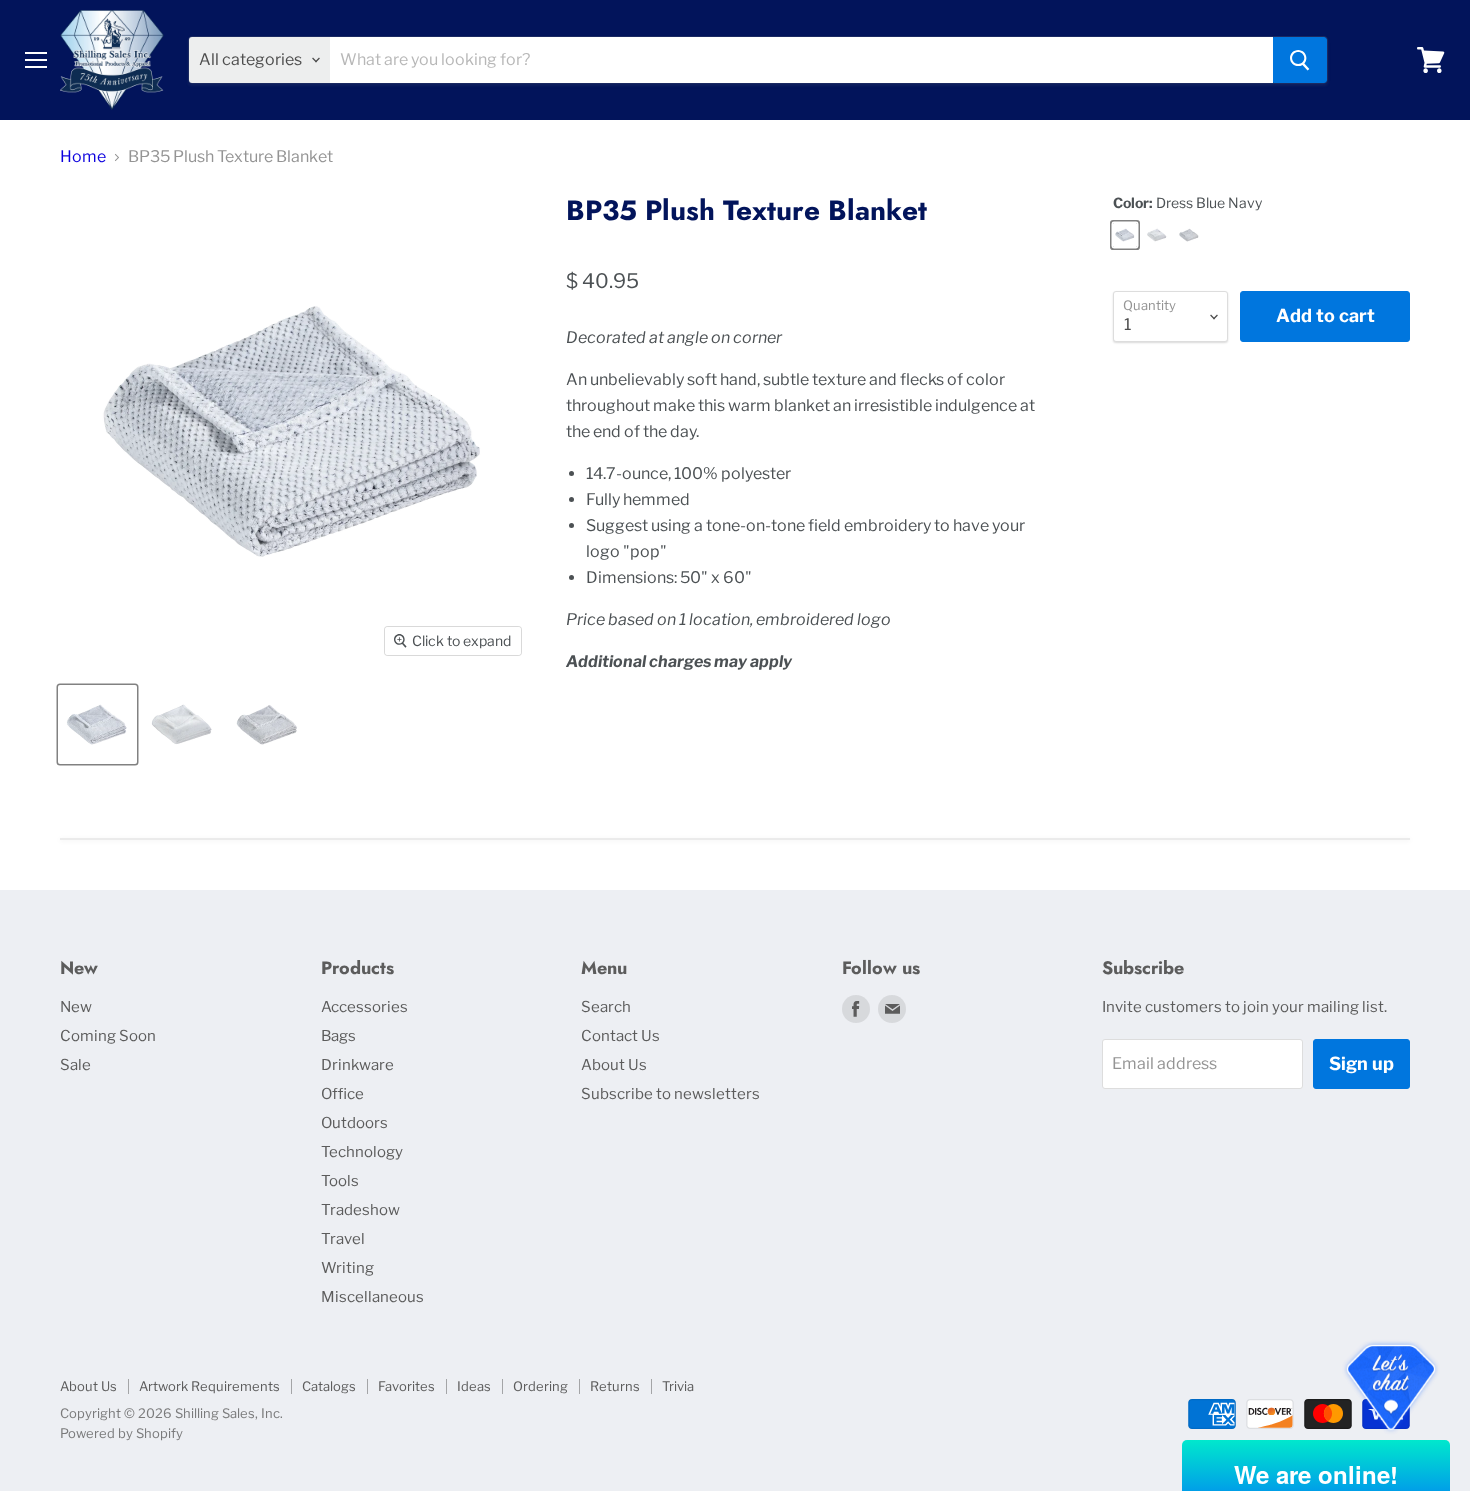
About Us (614, 1065)
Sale (75, 1065)
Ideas (474, 1386)
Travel (343, 1239)
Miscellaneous (372, 1297)
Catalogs (329, 1386)
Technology (362, 1152)
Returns (615, 1386)
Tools (340, 1181)
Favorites (406, 1386)
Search (606, 1007)
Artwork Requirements (209, 1386)
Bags (338, 1036)
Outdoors (354, 1123)
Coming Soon (108, 1036)
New (76, 1007)
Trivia (678, 1386)
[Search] (1300, 60)
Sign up (1361, 1063)
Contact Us (620, 1036)
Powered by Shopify (121, 1433)
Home (83, 157)
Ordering (540, 1386)
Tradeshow (360, 1210)
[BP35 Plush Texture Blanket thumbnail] (97, 724)
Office (342, 1094)
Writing (347, 1268)
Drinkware (357, 1065)
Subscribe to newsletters (670, 1094)
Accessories (364, 1007)
